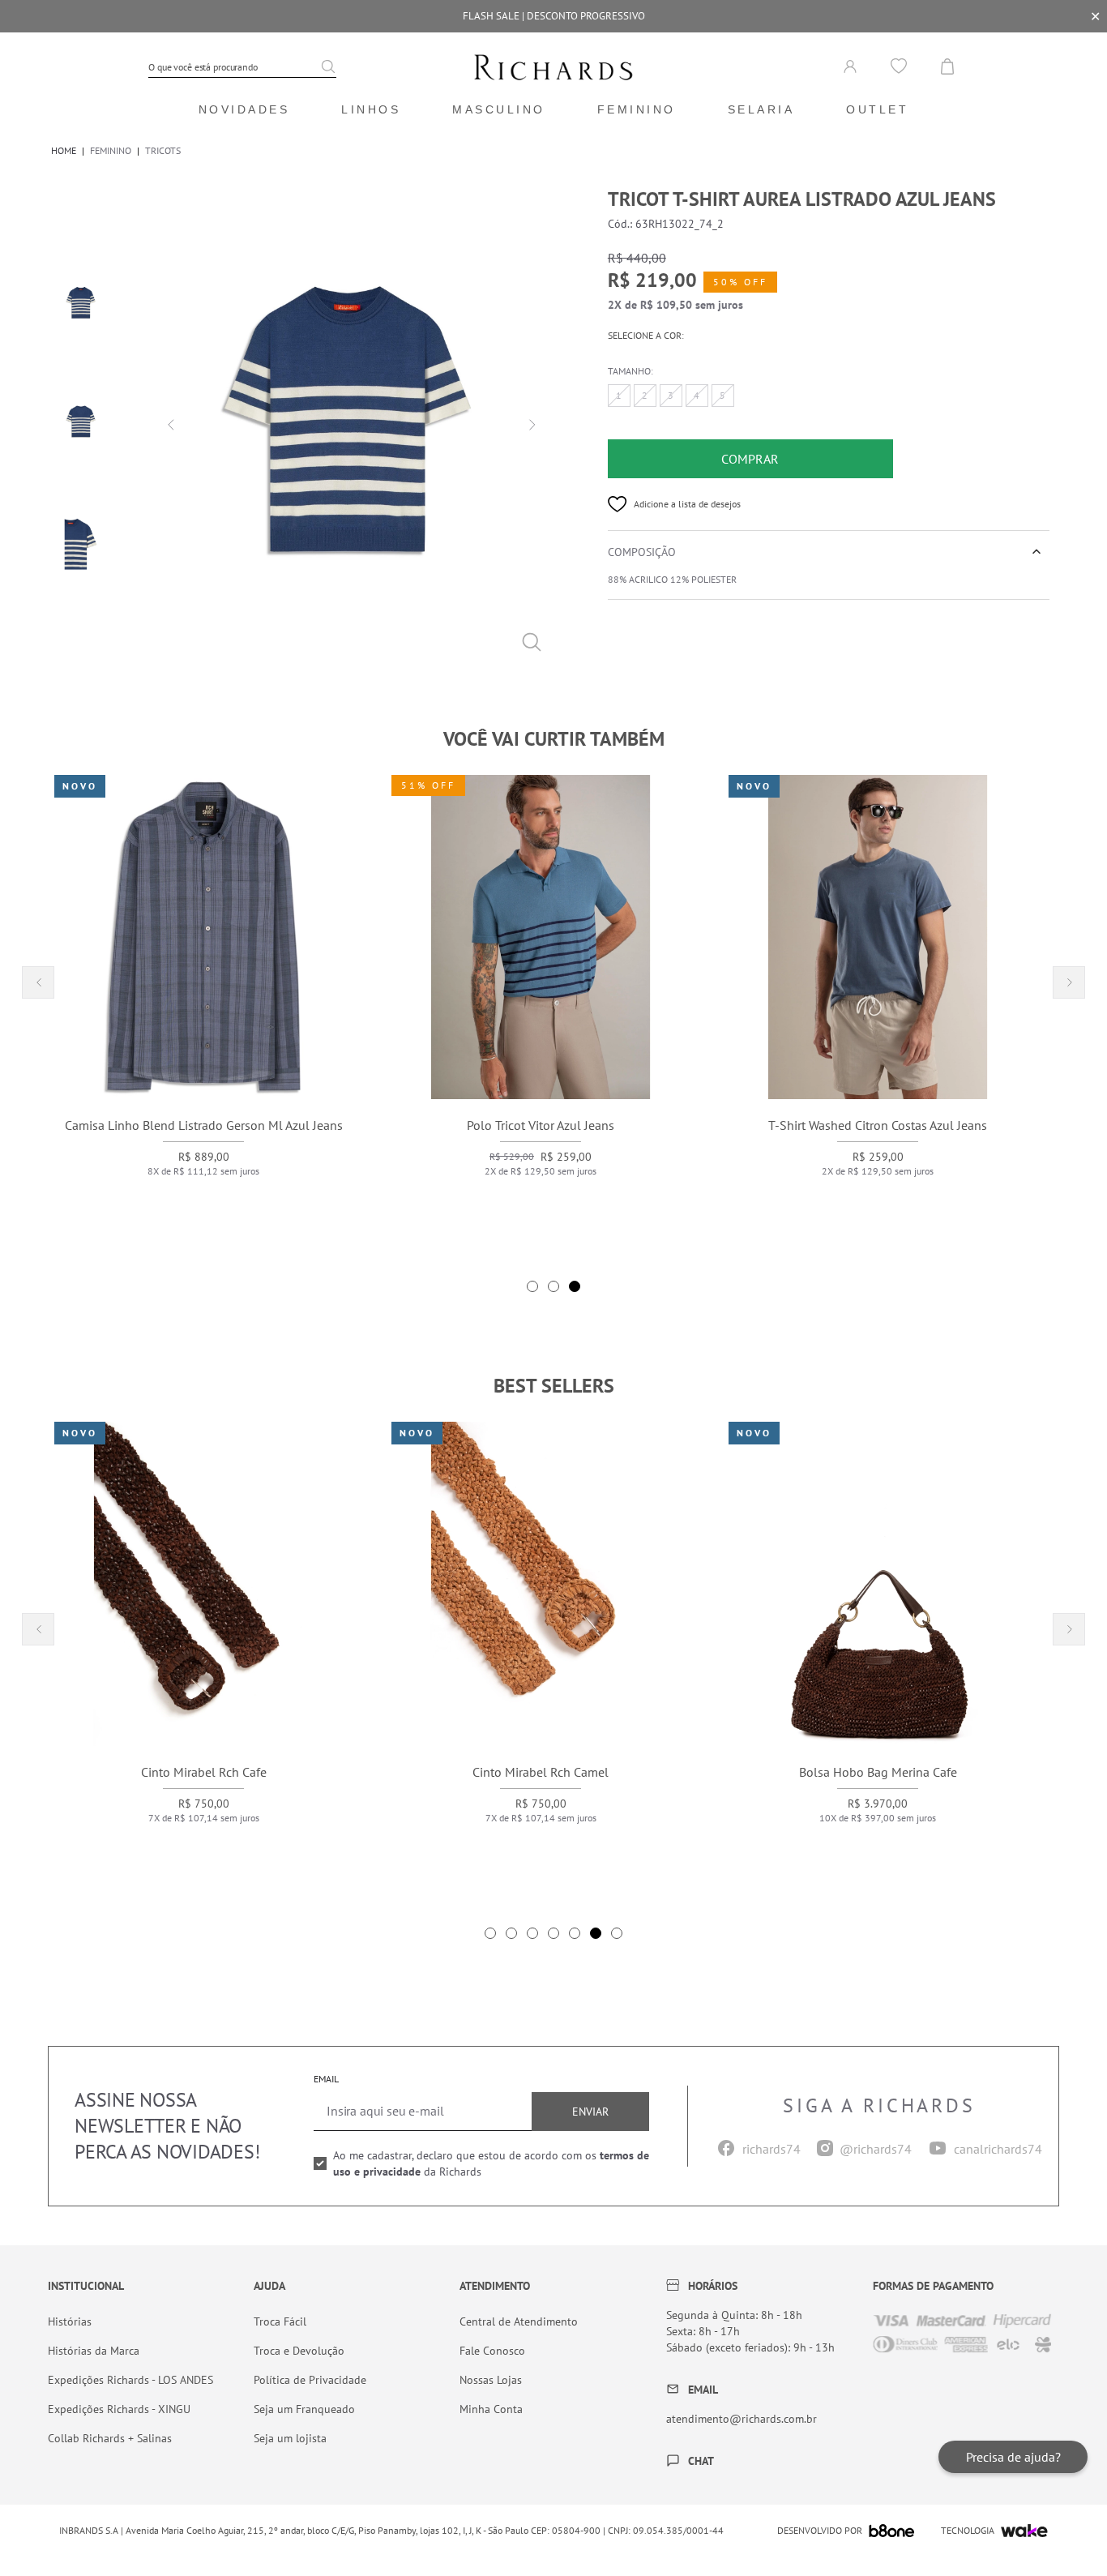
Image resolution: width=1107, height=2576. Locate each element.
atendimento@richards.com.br (742, 2419)
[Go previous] (169, 423)
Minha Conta (491, 2409)
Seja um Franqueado (304, 2409)
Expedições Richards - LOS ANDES (130, 2380)
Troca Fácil (280, 2321)
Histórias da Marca (94, 2351)
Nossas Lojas (491, 2380)
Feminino (637, 109)
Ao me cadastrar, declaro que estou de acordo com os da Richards (491, 2163)
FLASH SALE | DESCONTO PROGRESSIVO (554, 16)
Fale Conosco (492, 2351)
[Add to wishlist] (618, 504)
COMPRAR (750, 459)
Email (326, 2079)
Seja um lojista (290, 2438)
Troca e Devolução (299, 2351)
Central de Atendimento (519, 2321)
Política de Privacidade (310, 2380)
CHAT (701, 2461)
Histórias (70, 2321)
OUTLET (877, 109)
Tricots (163, 150)
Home (64, 150)
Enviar (590, 2112)
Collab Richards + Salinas (110, 2438)
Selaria (761, 109)
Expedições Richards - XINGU (119, 2409)
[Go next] (530, 423)
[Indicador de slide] (532, 1286)
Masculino (499, 109)
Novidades (244, 109)
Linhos (371, 109)
